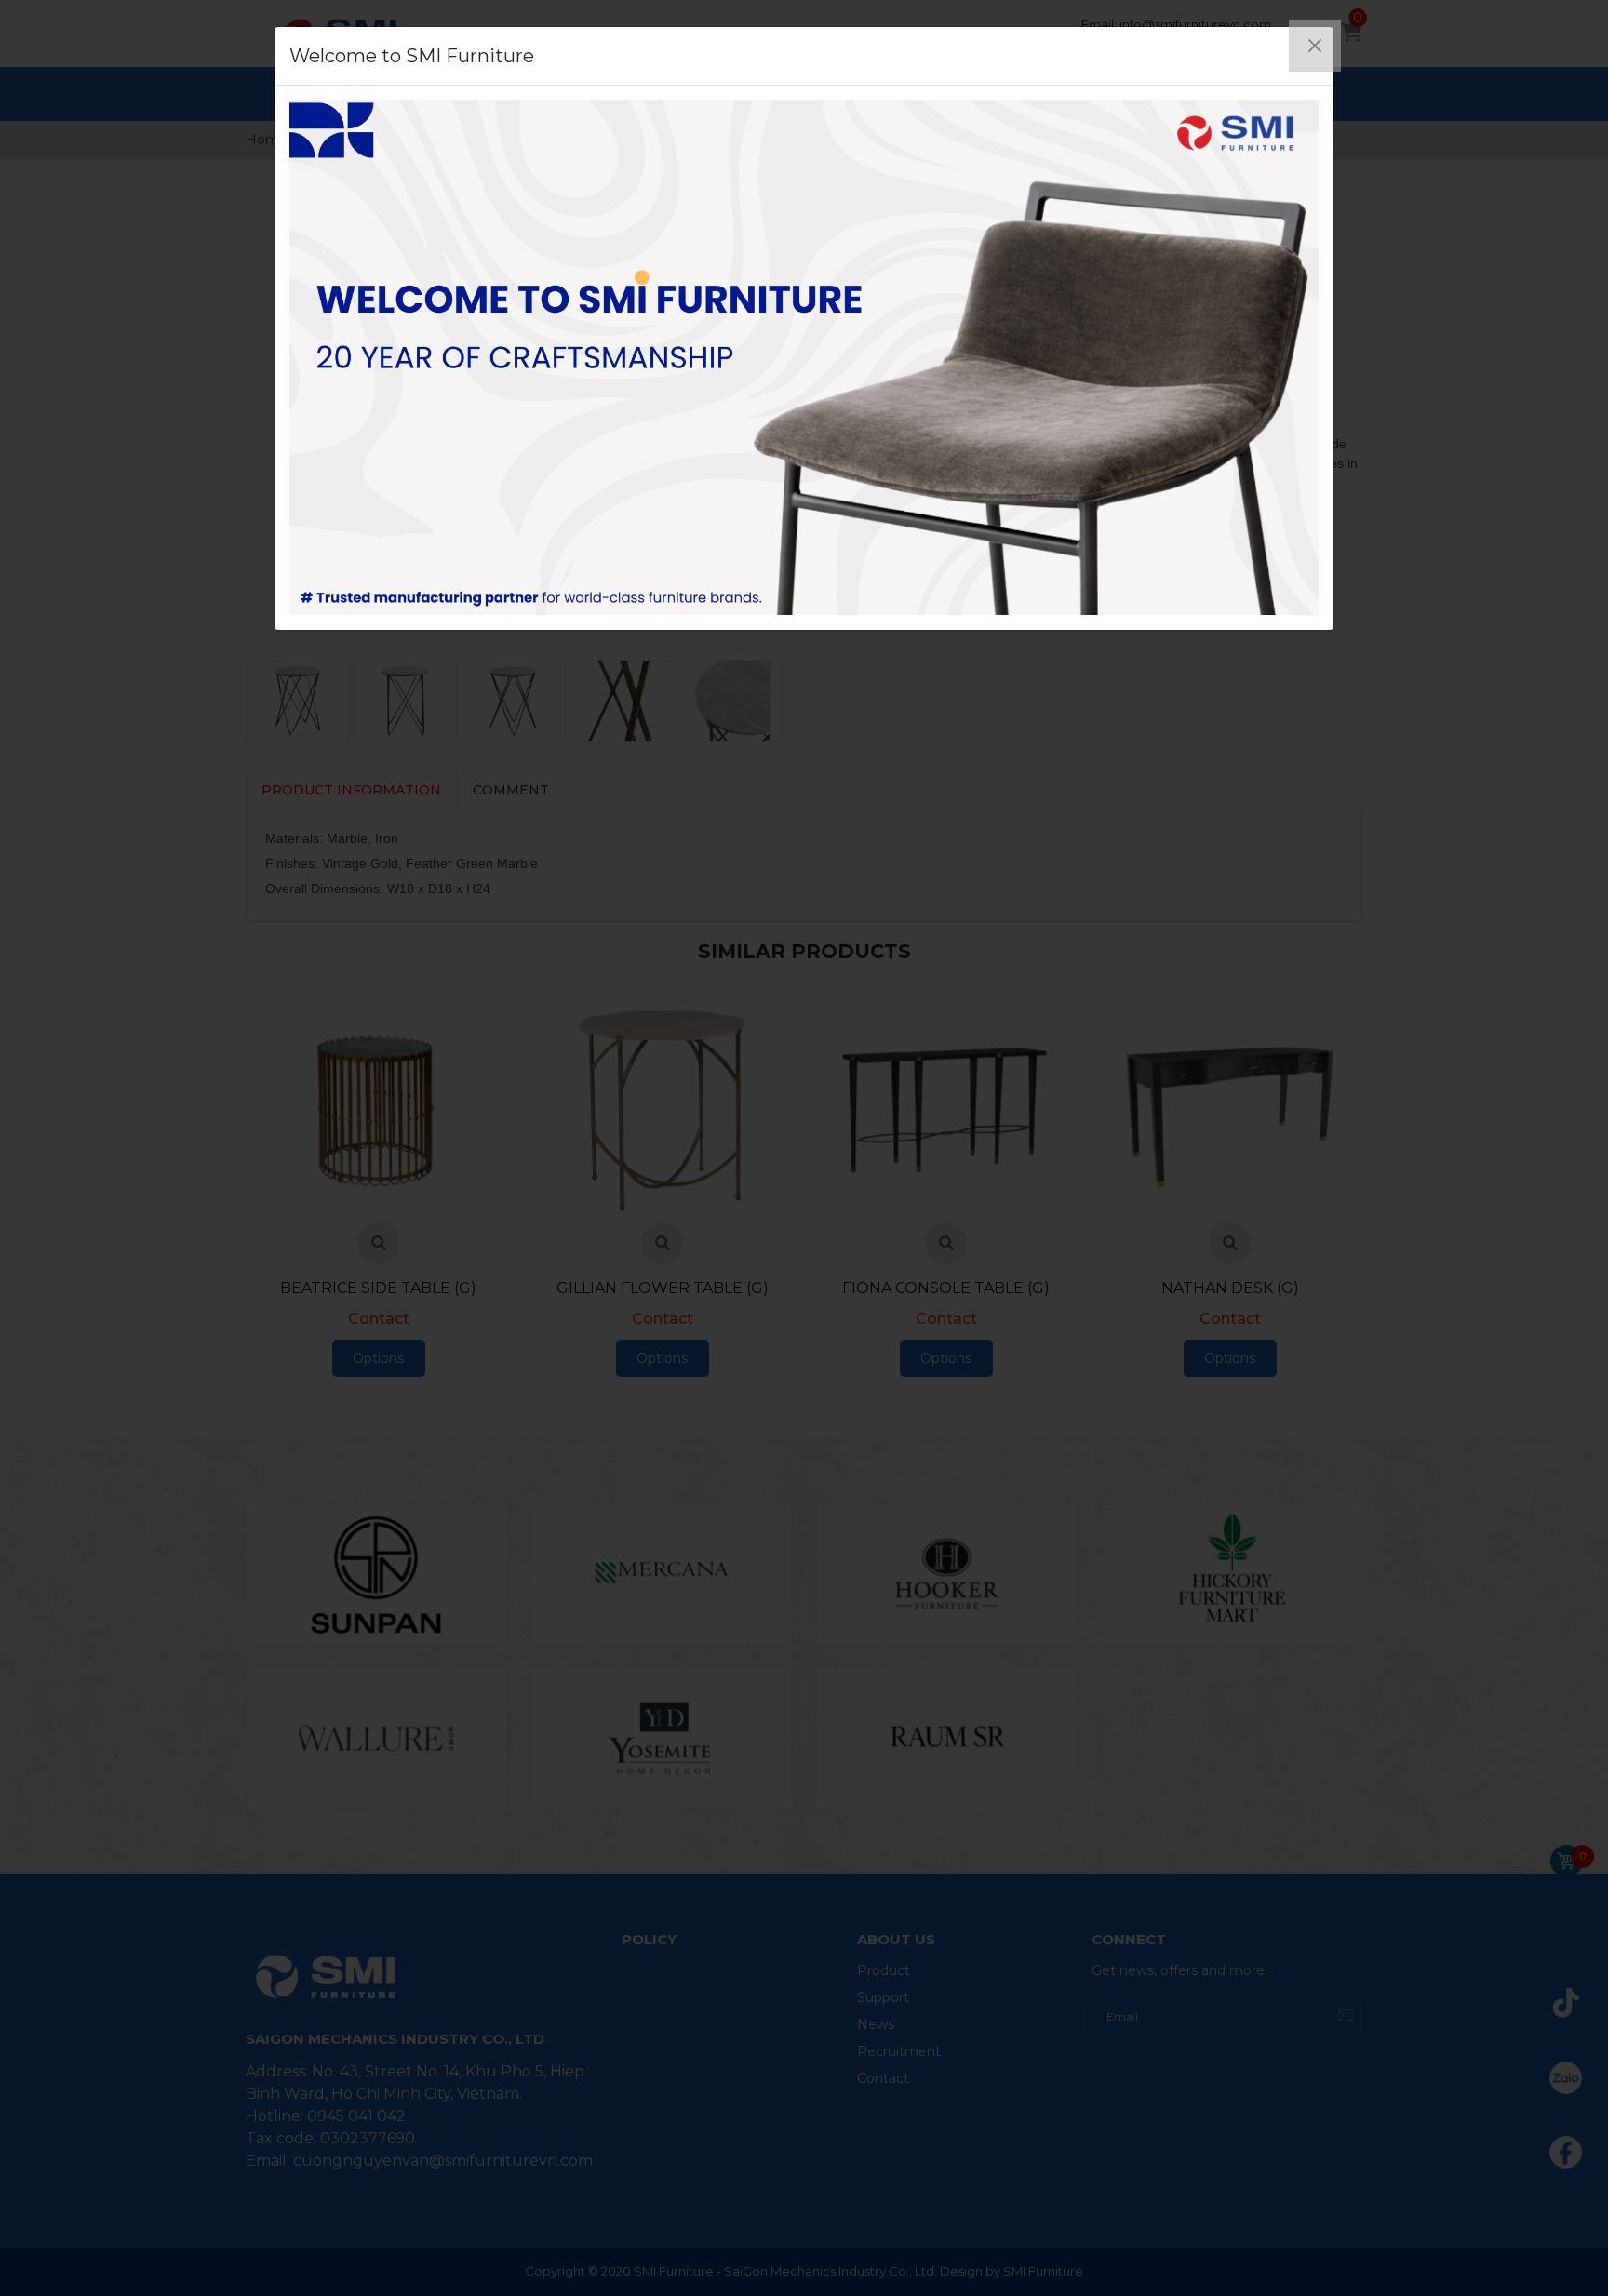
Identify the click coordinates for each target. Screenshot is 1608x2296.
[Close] (1315, 46)
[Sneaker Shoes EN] (804, 358)
